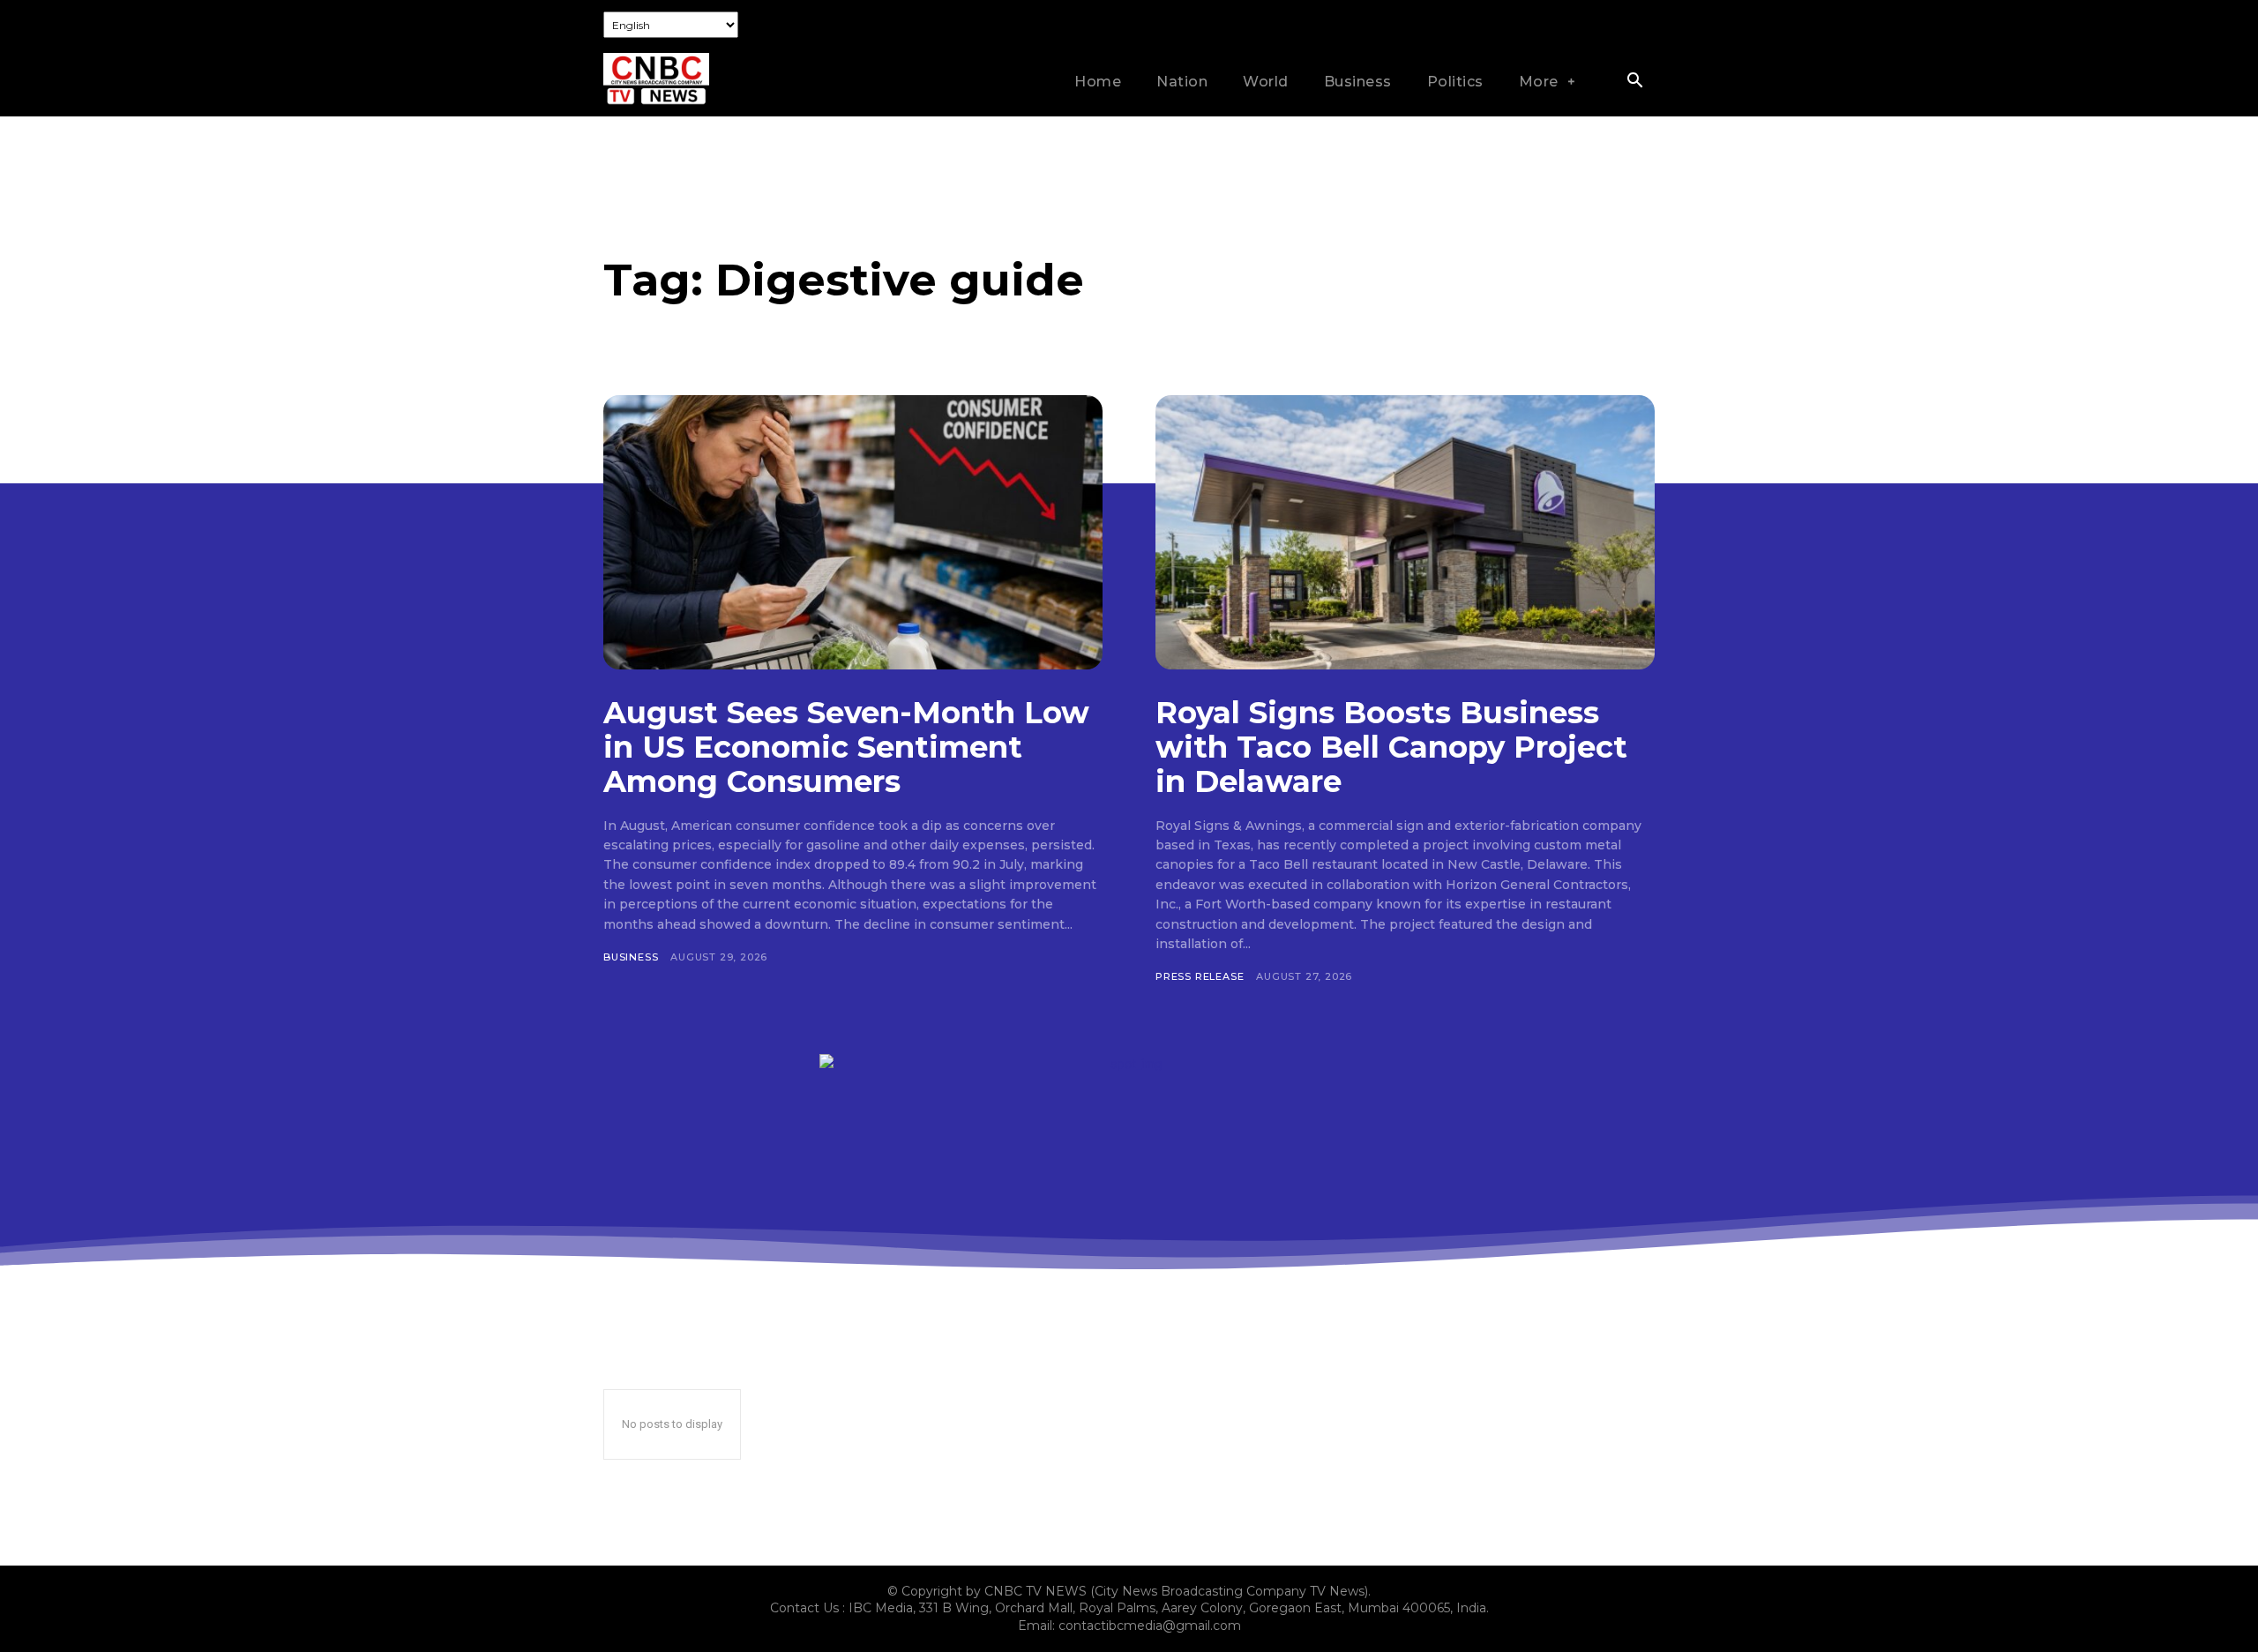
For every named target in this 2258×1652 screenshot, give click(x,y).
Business (631, 957)
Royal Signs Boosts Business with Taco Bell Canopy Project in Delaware (1391, 747)
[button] (1634, 82)
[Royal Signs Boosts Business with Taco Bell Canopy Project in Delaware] (1405, 532)
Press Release (1200, 976)
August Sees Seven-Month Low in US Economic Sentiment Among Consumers (846, 747)
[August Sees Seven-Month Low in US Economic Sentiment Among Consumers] (853, 532)
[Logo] (656, 79)
